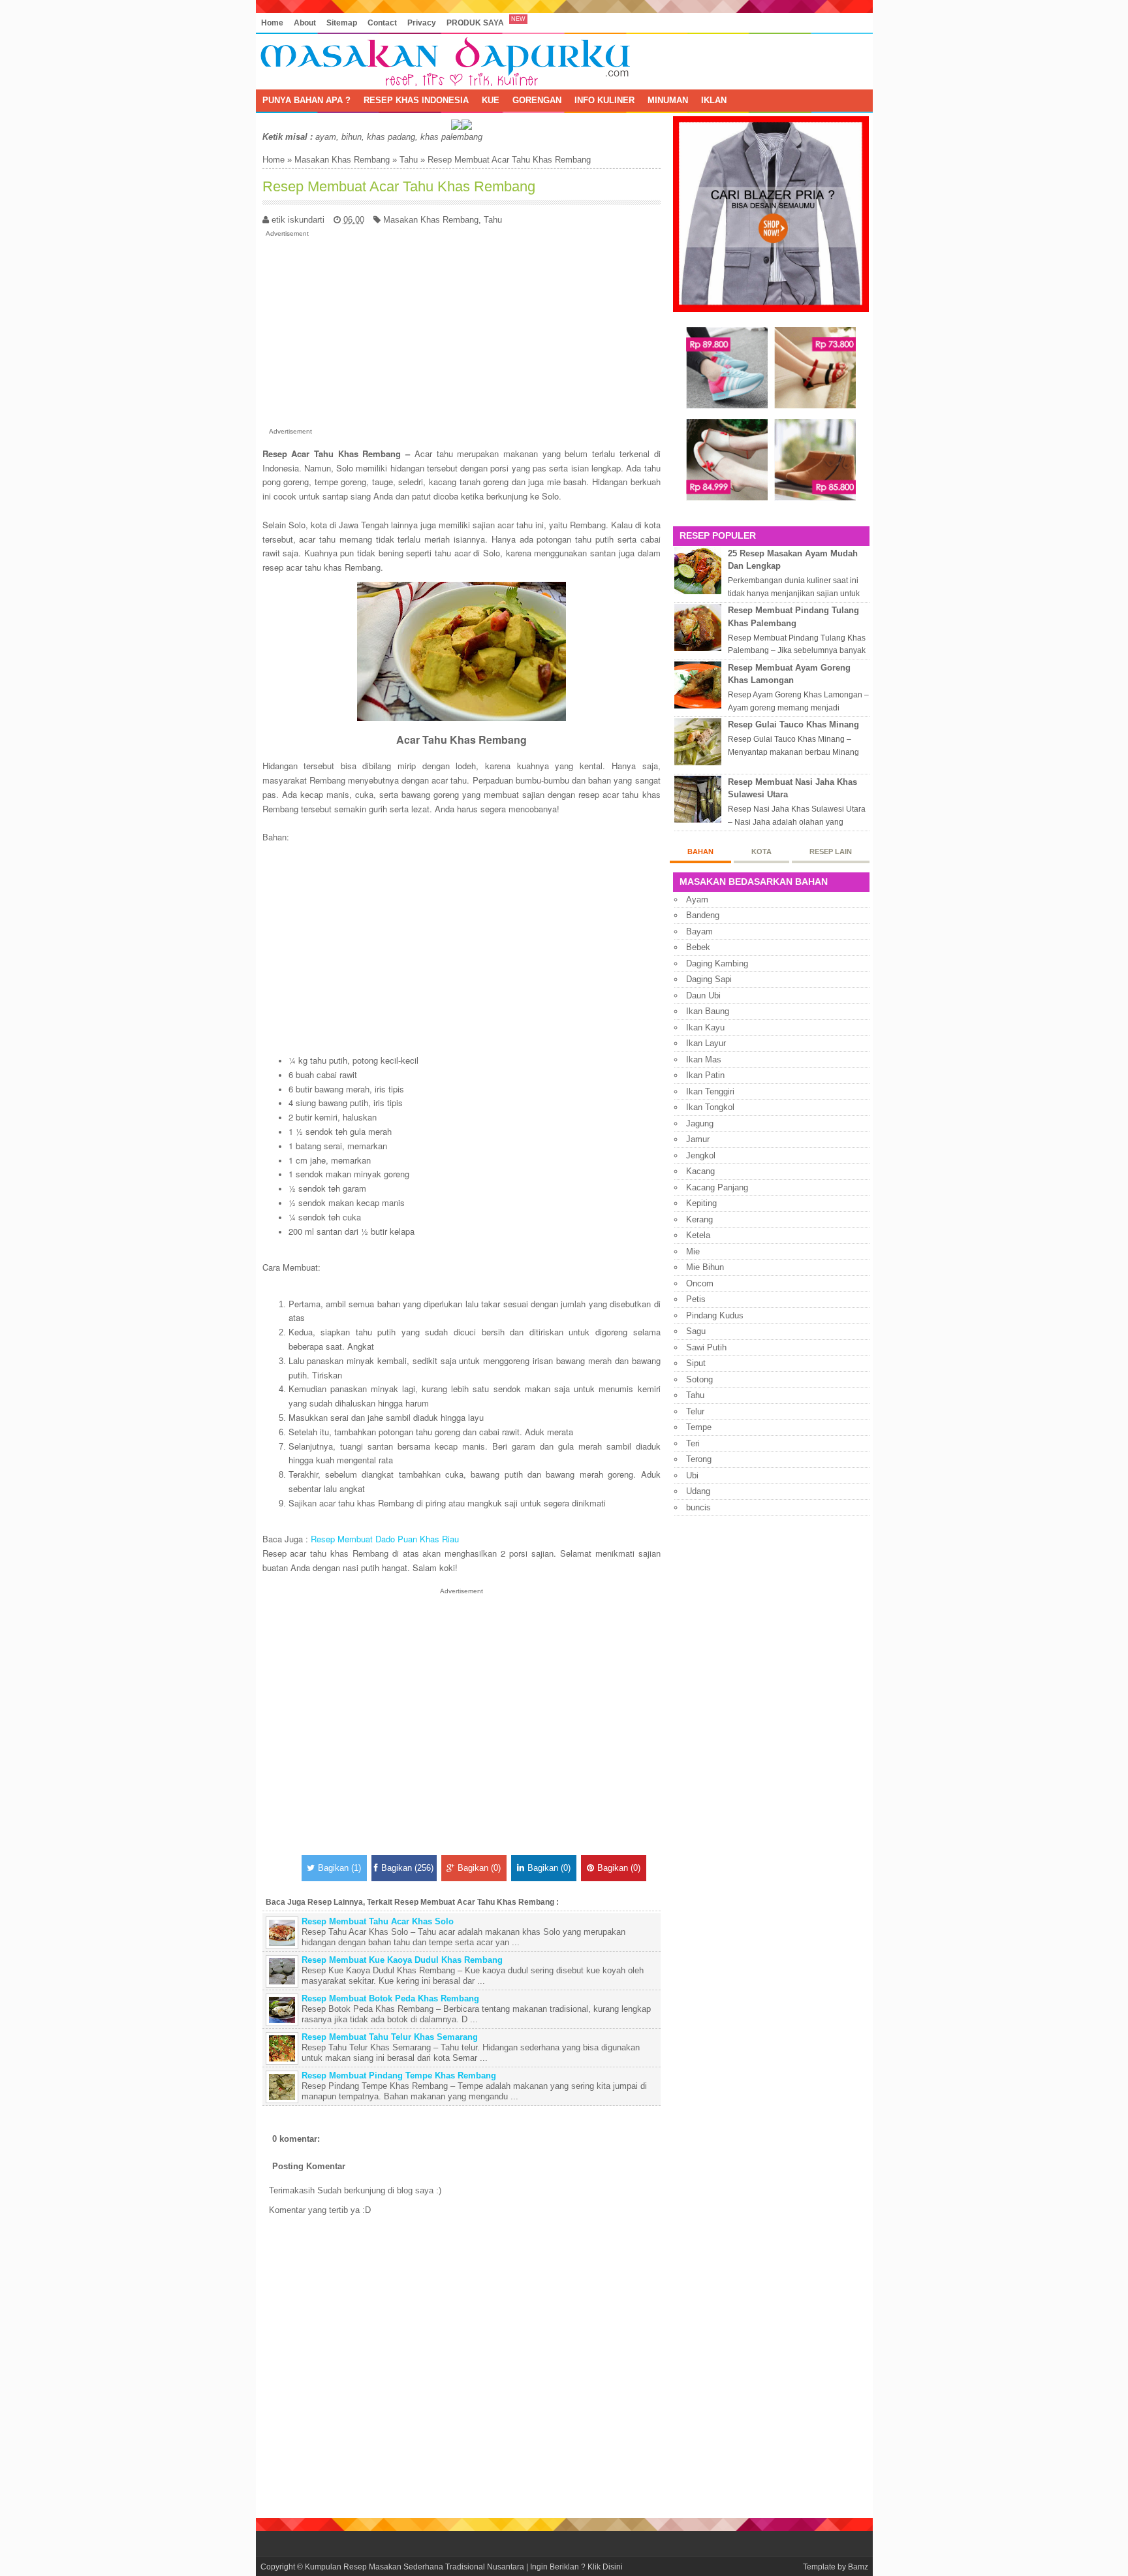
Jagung (700, 1123)
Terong (699, 1459)
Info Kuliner (604, 100)
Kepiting (701, 1203)
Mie (693, 1251)
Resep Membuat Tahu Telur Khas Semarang (390, 2037)
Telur (695, 1411)
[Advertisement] (462, 330)
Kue (491, 100)
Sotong (699, 1379)
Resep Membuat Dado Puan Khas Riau (385, 1539)
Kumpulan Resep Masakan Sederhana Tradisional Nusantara (415, 2567)
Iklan (714, 100)
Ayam (697, 899)
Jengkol (701, 1155)
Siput (696, 1363)
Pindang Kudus (715, 1315)
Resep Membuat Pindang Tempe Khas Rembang (399, 2075)
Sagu (696, 1331)
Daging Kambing (717, 963)
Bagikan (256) (407, 1868)
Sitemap (342, 23)
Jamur (698, 1139)
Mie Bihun (705, 1267)
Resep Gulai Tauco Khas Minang (793, 724)
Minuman (668, 100)
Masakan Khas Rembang (342, 160)
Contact (382, 23)
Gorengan (537, 100)
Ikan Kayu (705, 1027)
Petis (696, 1299)
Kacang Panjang (717, 1187)
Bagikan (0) (479, 1868)
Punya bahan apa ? (306, 100)
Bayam (699, 931)
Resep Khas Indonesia (416, 100)
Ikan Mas (704, 1059)
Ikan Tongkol (710, 1107)
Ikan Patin (705, 1075)
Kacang (700, 1171)
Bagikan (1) (339, 1868)
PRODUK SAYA (475, 23)
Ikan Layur (706, 1043)
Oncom (700, 1283)
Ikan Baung (708, 1011)
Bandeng (703, 915)
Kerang (699, 1219)
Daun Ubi (703, 995)
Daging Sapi (709, 979)
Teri (693, 1443)
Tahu (409, 160)
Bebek (698, 947)
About (305, 23)
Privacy (422, 23)
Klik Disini (605, 2567)
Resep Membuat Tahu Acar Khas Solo (378, 1921)
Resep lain (831, 851)
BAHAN (700, 851)
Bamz (858, 2567)
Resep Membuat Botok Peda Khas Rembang (390, 1998)
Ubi (692, 1475)
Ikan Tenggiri (710, 1091)
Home (272, 23)
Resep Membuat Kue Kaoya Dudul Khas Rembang (402, 1960)
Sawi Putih (706, 1347)
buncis (698, 1507)
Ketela (698, 1235)
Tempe (699, 1427)
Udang (698, 1491)
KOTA (761, 851)
